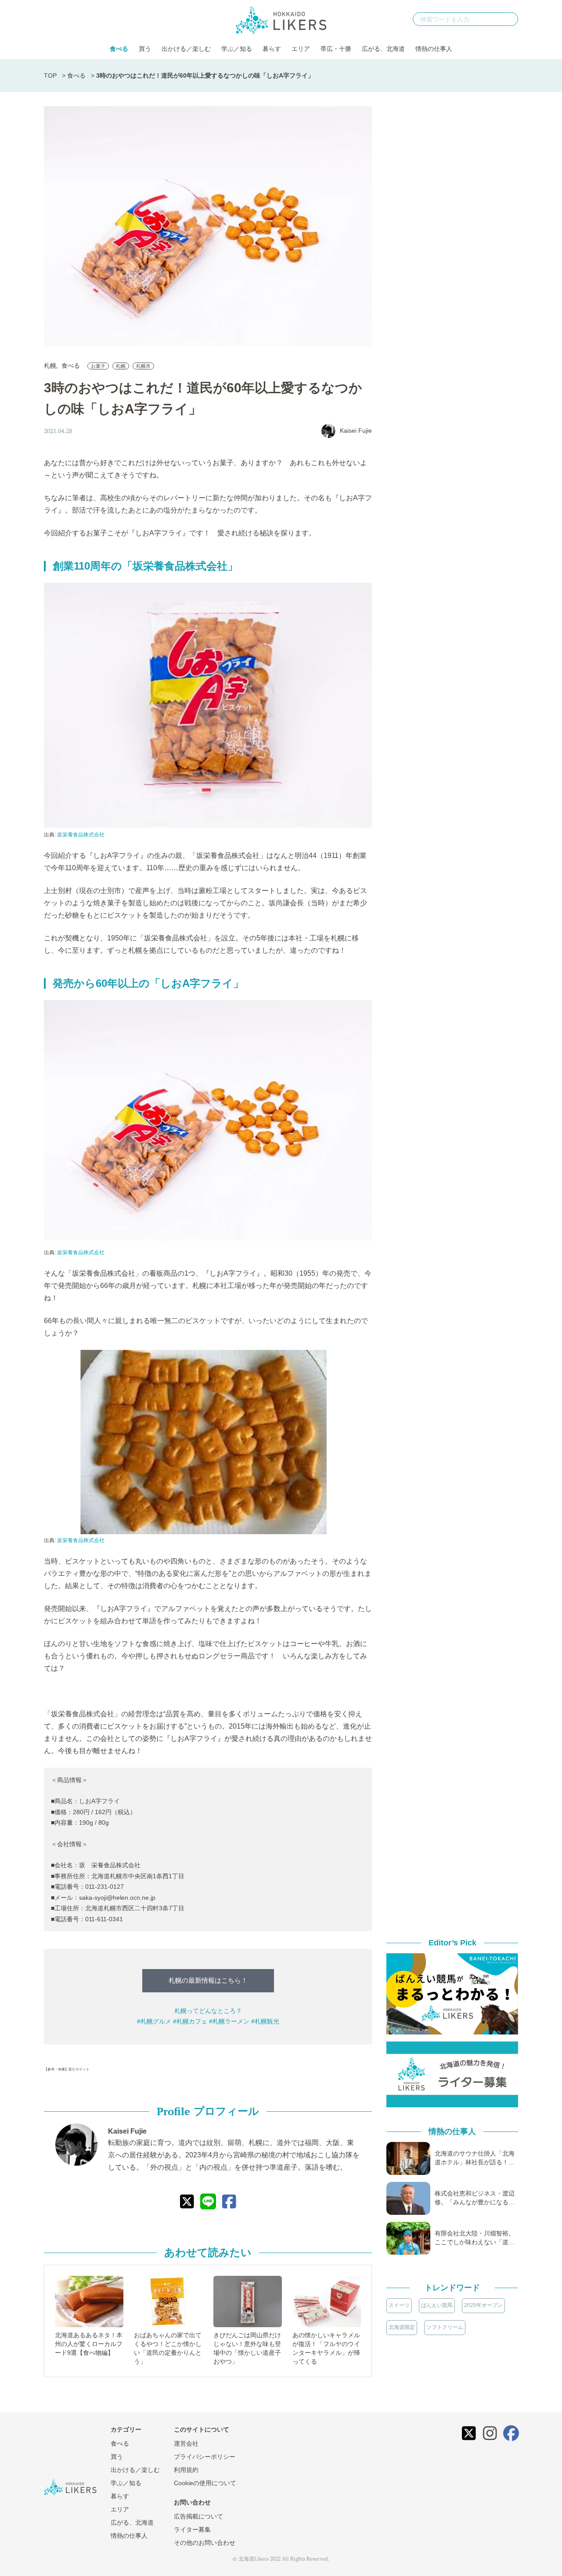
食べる (119, 49)
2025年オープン (483, 2305)
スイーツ (399, 2305)
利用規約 (186, 2470)
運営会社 (186, 2443)
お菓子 (98, 366)
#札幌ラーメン (229, 2021)
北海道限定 (402, 2327)
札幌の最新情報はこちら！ (208, 1980)
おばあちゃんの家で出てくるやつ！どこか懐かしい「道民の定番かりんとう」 (168, 2348)
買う (145, 49)
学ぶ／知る (237, 49)
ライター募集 (192, 2529)
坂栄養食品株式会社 (81, 835)
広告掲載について (198, 2516)
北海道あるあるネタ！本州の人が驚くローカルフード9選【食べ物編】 (89, 2344)
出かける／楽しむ (186, 49)
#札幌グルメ (154, 2021)
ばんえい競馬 (437, 2305)
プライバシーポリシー (205, 2457)
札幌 (50, 366)
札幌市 (143, 366)
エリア (301, 49)
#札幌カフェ (190, 2021)
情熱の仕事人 (434, 49)
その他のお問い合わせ (205, 2543)
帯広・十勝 (336, 49)
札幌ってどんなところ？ (208, 2011)
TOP (50, 75)
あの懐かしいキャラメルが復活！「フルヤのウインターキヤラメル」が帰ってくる (326, 2348)
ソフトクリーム (445, 2327)
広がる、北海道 (383, 49)
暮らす (272, 49)
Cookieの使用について (205, 2483)
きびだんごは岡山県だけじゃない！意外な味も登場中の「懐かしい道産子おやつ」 (247, 2348)
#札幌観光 (265, 2021)
